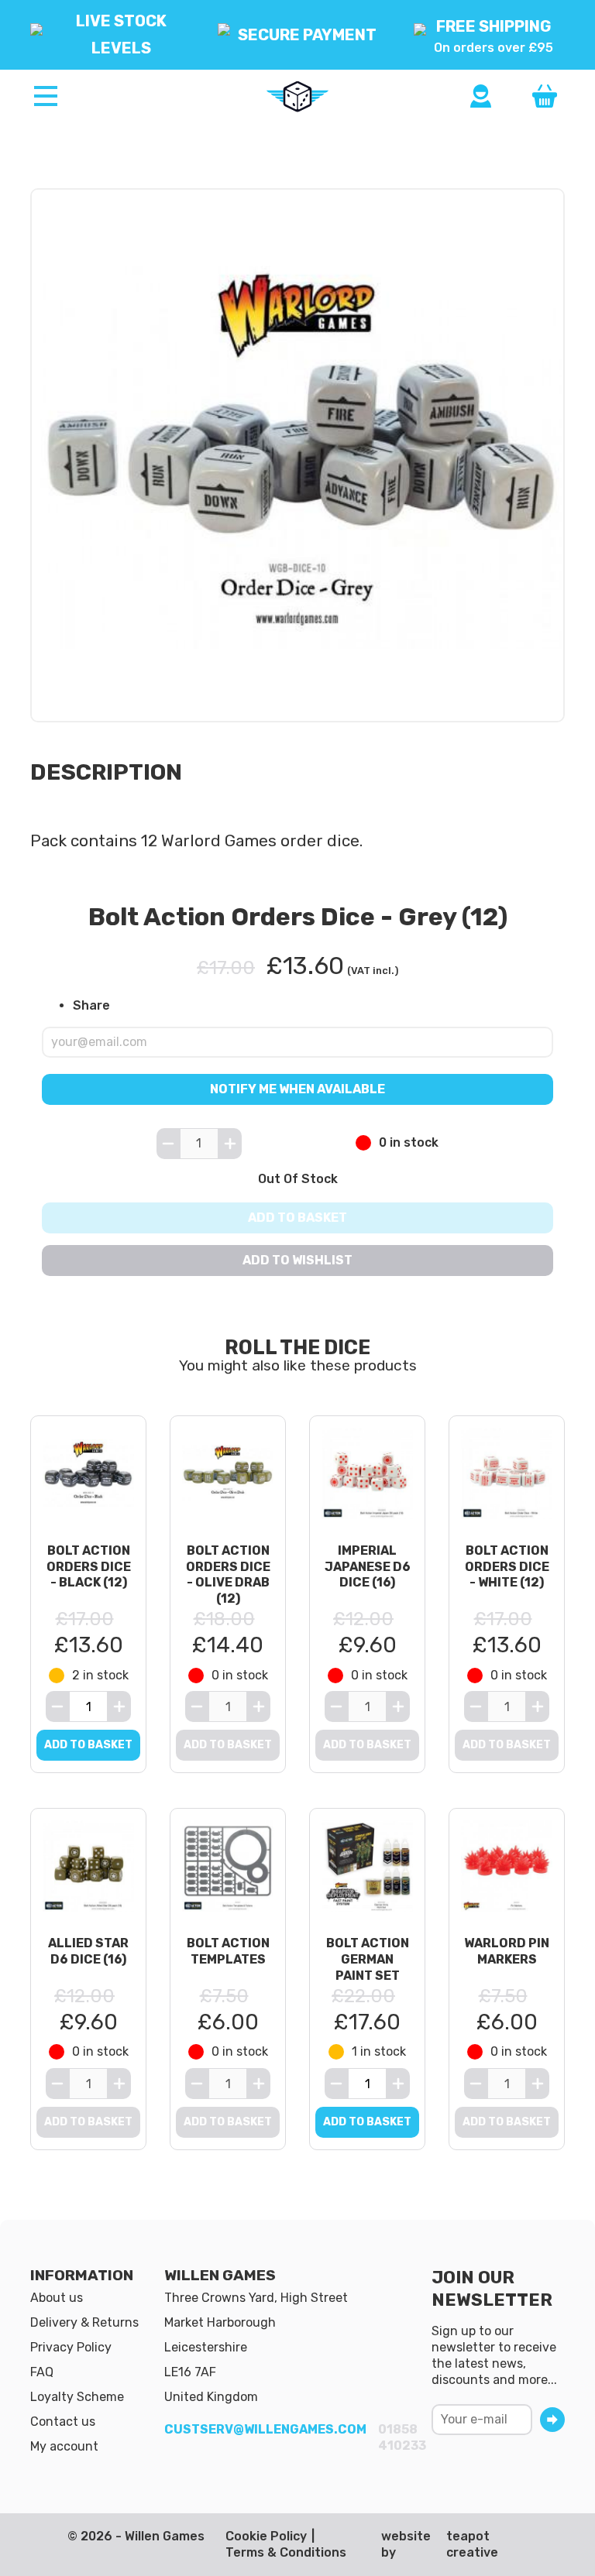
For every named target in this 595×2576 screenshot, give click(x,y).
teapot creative (472, 2544)
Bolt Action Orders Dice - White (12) (507, 1567)
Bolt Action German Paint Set (368, 1959)
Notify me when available (297, 1088)
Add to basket (297, 1218)
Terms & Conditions (286, 2552)
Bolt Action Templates (228, 1951)
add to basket (88, 1745)
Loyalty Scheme (77, 2397)
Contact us (63, 2422)
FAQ (42, 2372)
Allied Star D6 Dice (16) (88, 1951)
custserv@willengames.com (265, 2429)
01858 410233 (402, 2437)
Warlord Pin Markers (507, 1951)
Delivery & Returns (84, 2322)
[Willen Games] (297, 97)
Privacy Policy (71, 2347)
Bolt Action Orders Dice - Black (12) (89, 1567)
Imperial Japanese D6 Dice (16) (368, 1567)
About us (57, 2298)
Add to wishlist (297, 1260)
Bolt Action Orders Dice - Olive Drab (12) (228, 1574)
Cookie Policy (266, 2536)
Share (91, 1005)
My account (64, 2446)
